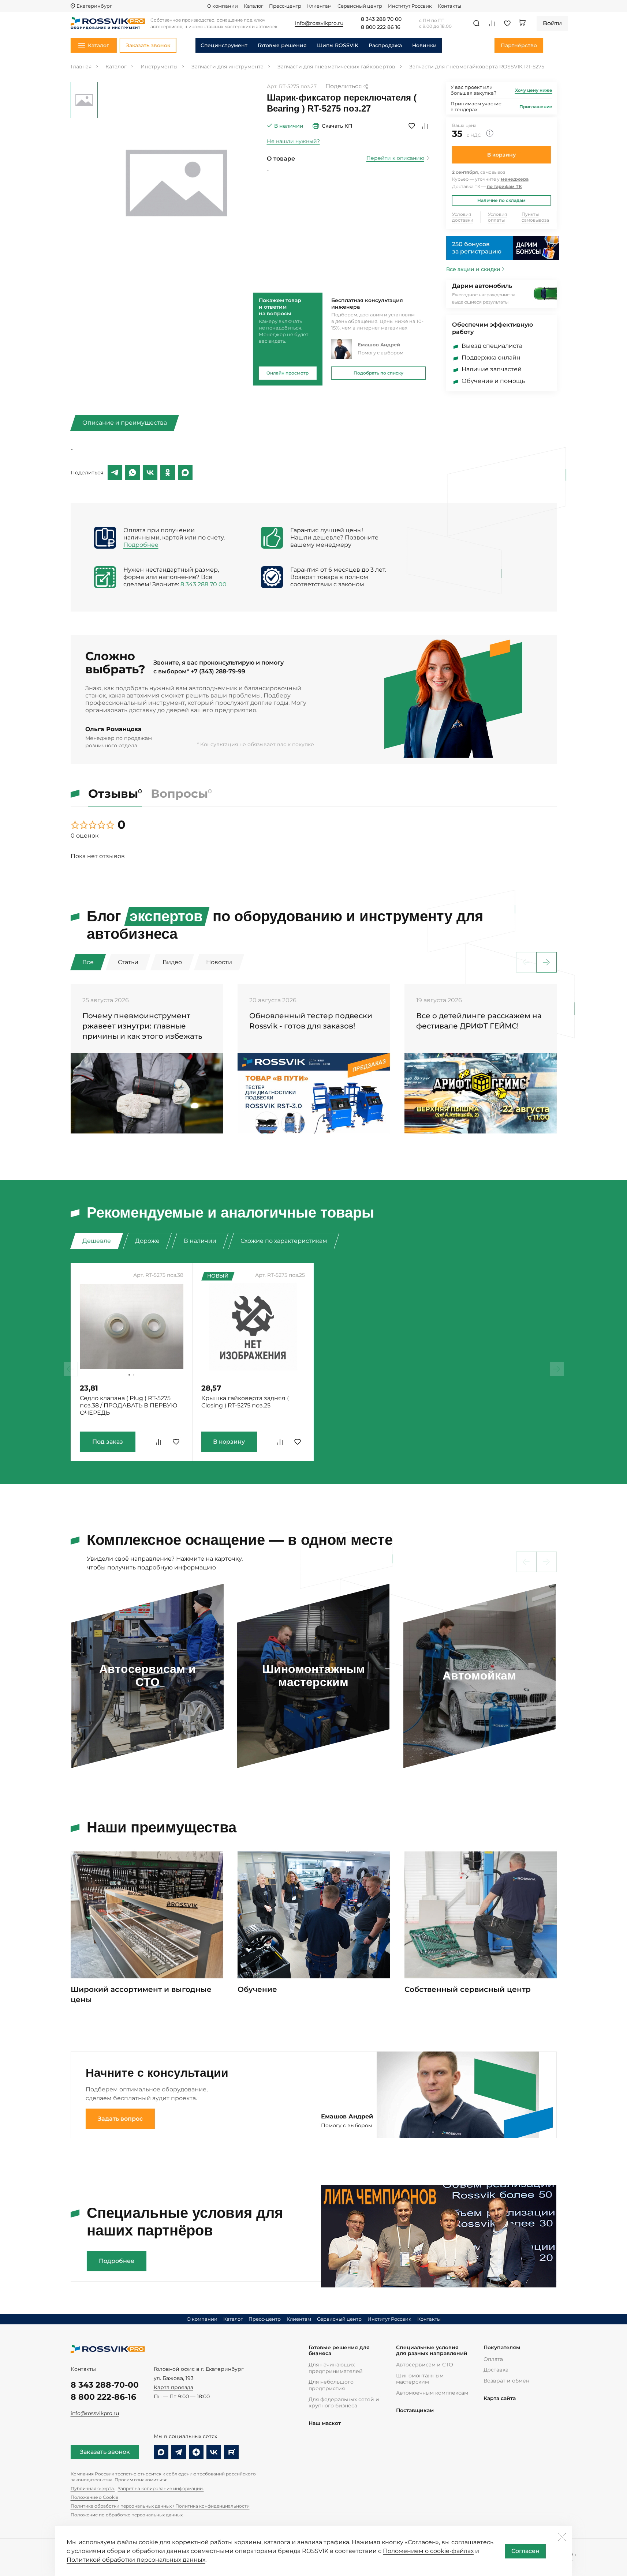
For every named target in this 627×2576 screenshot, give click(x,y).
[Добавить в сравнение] (425, 126)
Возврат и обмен (506, 2381)
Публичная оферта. (93, 2488)
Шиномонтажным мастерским (420, 2379)
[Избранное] (507, 23)
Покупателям (502, 2348)
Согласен (525, 2551)
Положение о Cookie (94, 2497)
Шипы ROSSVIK (338, 45)
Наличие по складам (501, 200)
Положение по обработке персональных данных (127, 2515)
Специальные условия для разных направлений (432, 2351)
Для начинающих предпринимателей (336, 2368)
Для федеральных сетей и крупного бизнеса (344, 2403)
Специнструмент (224, 45)
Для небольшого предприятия (331, 2385)
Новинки (424, 45)
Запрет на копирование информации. (161, 2488)
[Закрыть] (562, 2536)
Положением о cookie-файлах (428, 2551)
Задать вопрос (120, 2119)
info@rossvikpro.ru (95, 2413)
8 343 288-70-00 (105, 2385)
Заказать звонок (105, 2452)
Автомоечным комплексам (432, 2393)
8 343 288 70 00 (381, 19)
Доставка (496, 2370)
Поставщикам (415, 2410)
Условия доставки (463, 217)
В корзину (501, 155)
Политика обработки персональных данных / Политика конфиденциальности (160, 2506)
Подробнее (141, 545)
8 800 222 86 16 (381, 27)
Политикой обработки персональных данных (136, 2560)
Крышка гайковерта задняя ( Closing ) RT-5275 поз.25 (245, 1402)
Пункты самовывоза (535, 217)
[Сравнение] (492, 23)
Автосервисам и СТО (425, 2365)
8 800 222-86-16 (103, 2397)
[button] (546, 962)
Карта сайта (500, 2398)
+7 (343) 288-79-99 (218, 671)
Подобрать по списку (378, 373)
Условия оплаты (497, 217)
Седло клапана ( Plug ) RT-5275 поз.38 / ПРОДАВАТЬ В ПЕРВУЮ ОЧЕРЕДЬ (128, 1405)
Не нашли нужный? (293, 141)
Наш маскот (325, 2423)
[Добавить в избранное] (412, 126)
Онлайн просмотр (288, 373)
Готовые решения (282, 45)
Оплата (493, 2359)
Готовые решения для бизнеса (339, 2351)
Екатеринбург (94, 6)
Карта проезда (173, 2387)
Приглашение (536, 107)
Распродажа (385, 45)
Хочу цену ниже (534, 90)
